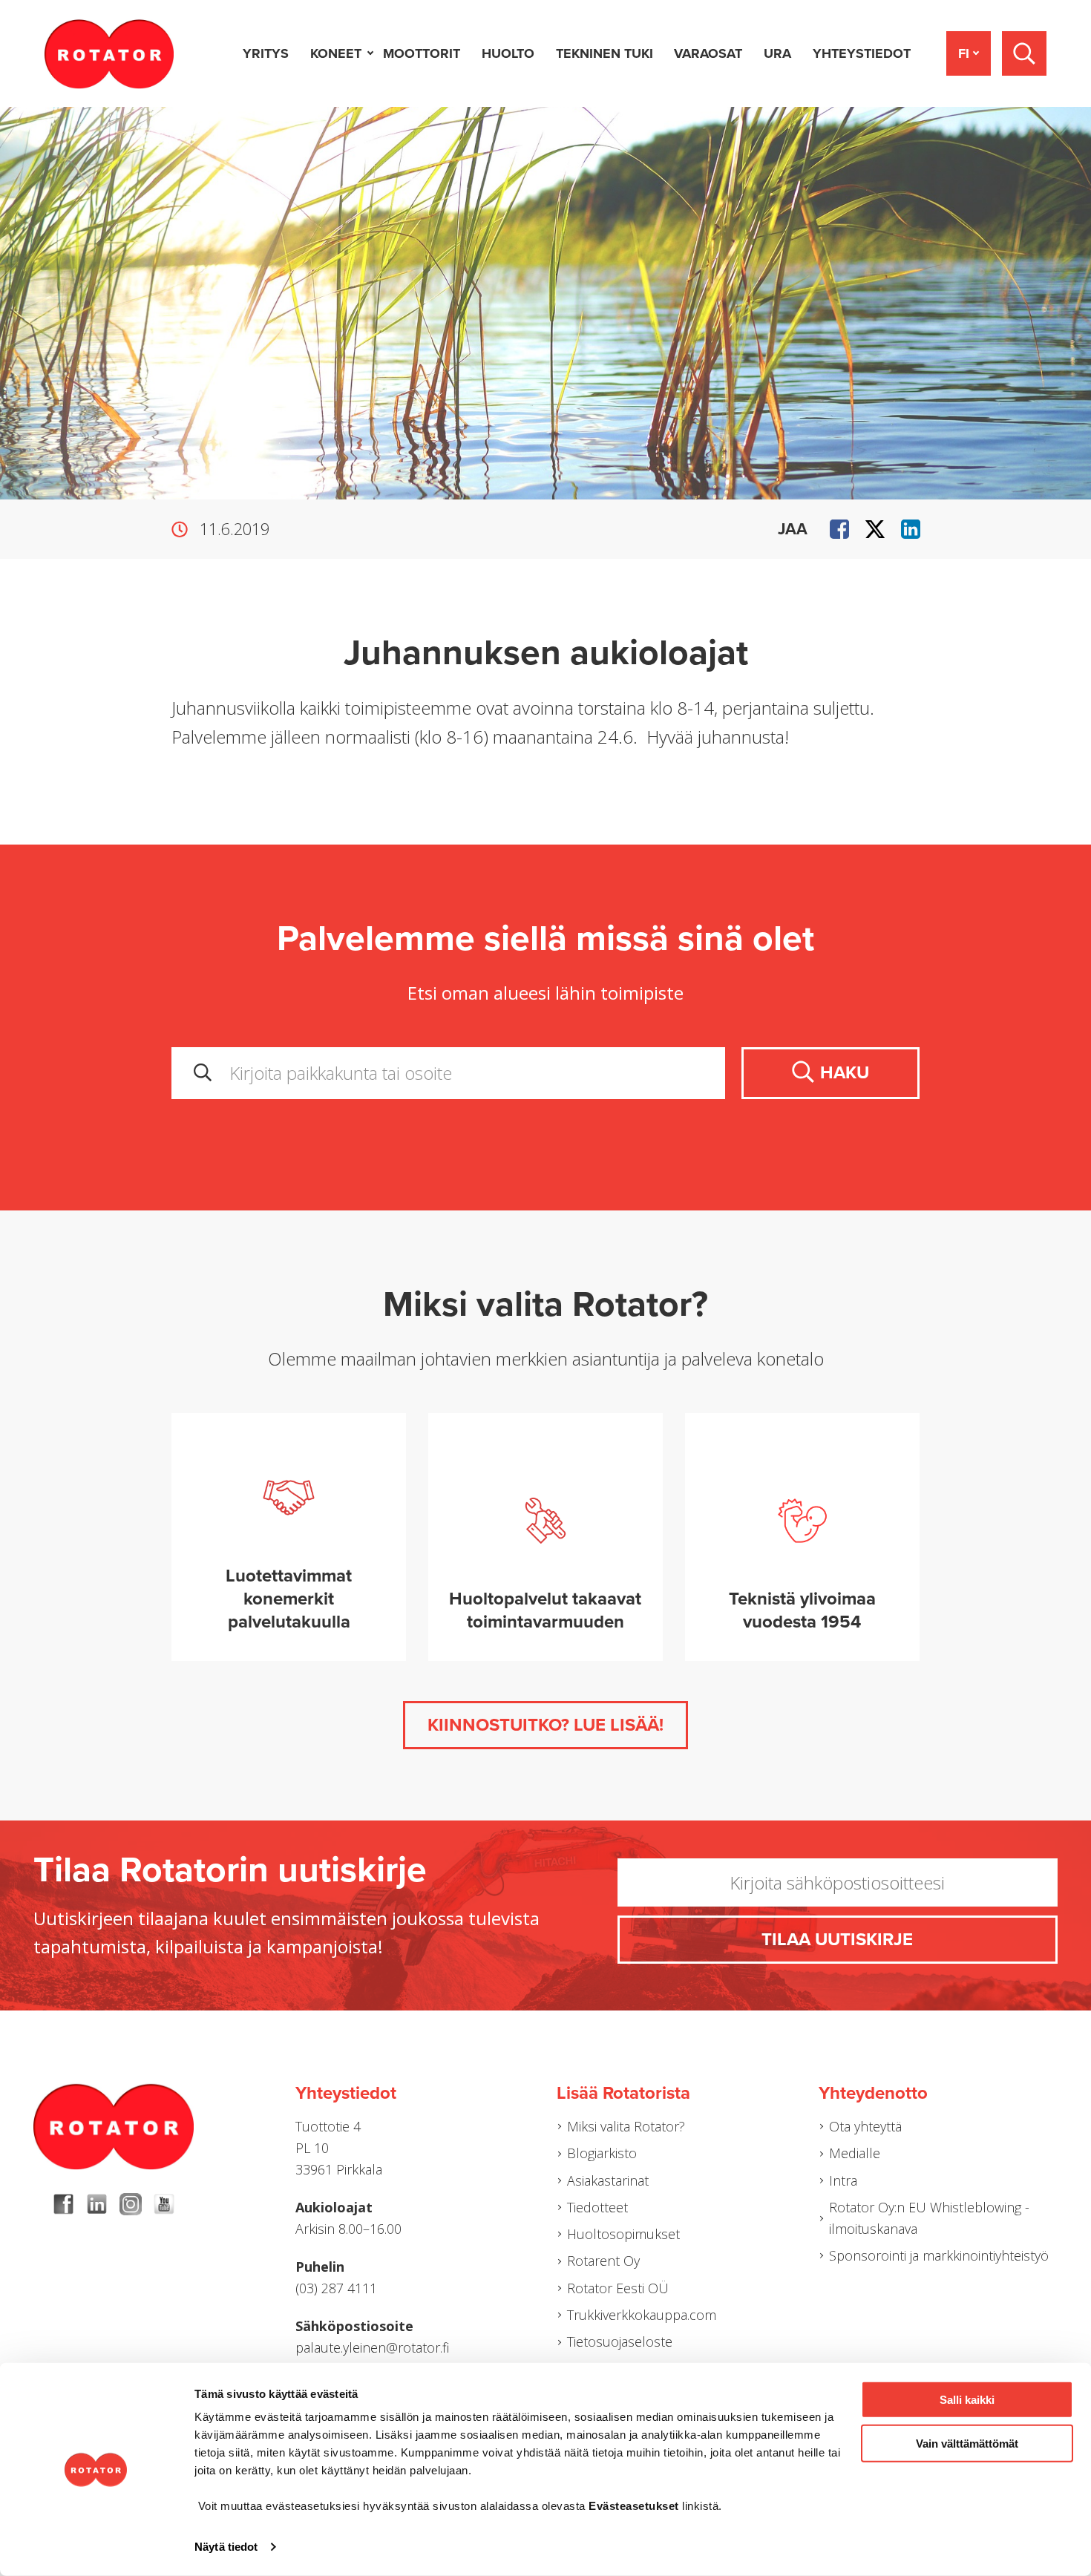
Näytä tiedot (226, 2547)
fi (964, 53)
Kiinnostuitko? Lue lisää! (545, 1725)
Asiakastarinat (608, 2180)
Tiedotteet (597, 2207)
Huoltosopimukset (623, 2234)
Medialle (855, 2153)
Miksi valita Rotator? (626, 2126)
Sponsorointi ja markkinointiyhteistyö (939, 2255)
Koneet (336, 53)
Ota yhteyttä (865, 2126)
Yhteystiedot (862, 53)
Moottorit (422, 53)
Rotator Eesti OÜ (618, 2288)
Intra (843, 2180)
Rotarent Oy (603, 2261)
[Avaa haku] (1024, 53)
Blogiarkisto (602, 2153)
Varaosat (708, 53)
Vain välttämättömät (967, 2443)
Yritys (266, 53)
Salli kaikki (967, 2400)
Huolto (508, 53)
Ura (777, 53)
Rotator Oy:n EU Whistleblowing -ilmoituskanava (929, 2218)
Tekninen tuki (605, 53)
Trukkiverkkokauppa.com (642, 2315)
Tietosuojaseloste (620, 2341)
